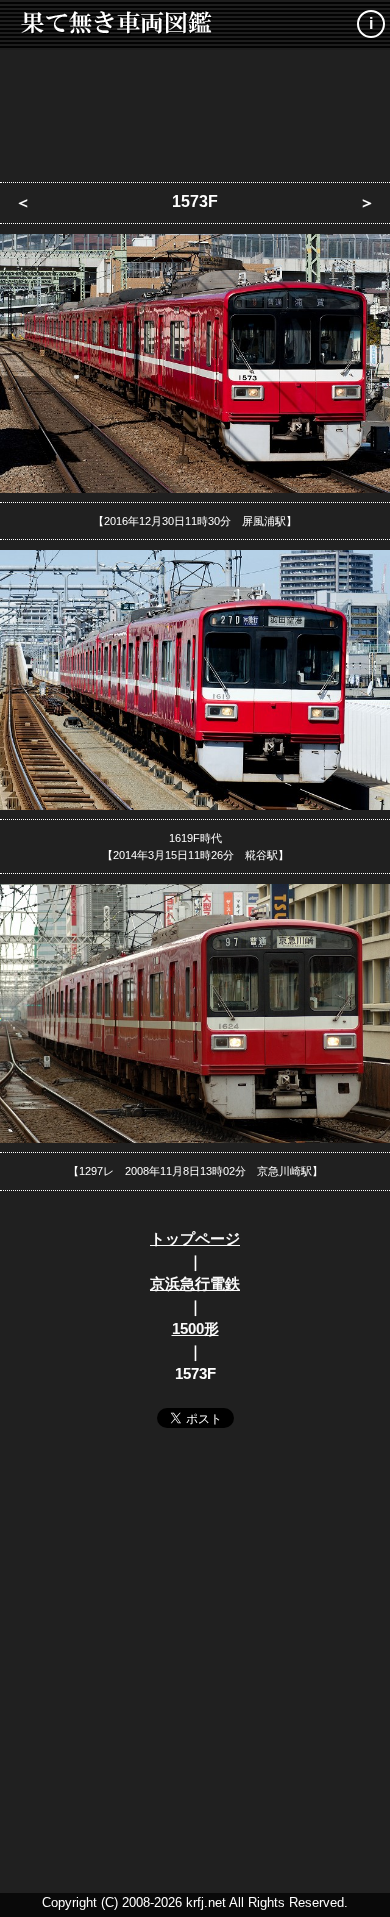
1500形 (195, 1328)
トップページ (195, 1238)
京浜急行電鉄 (195, 1283)
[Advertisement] (195, 110)
